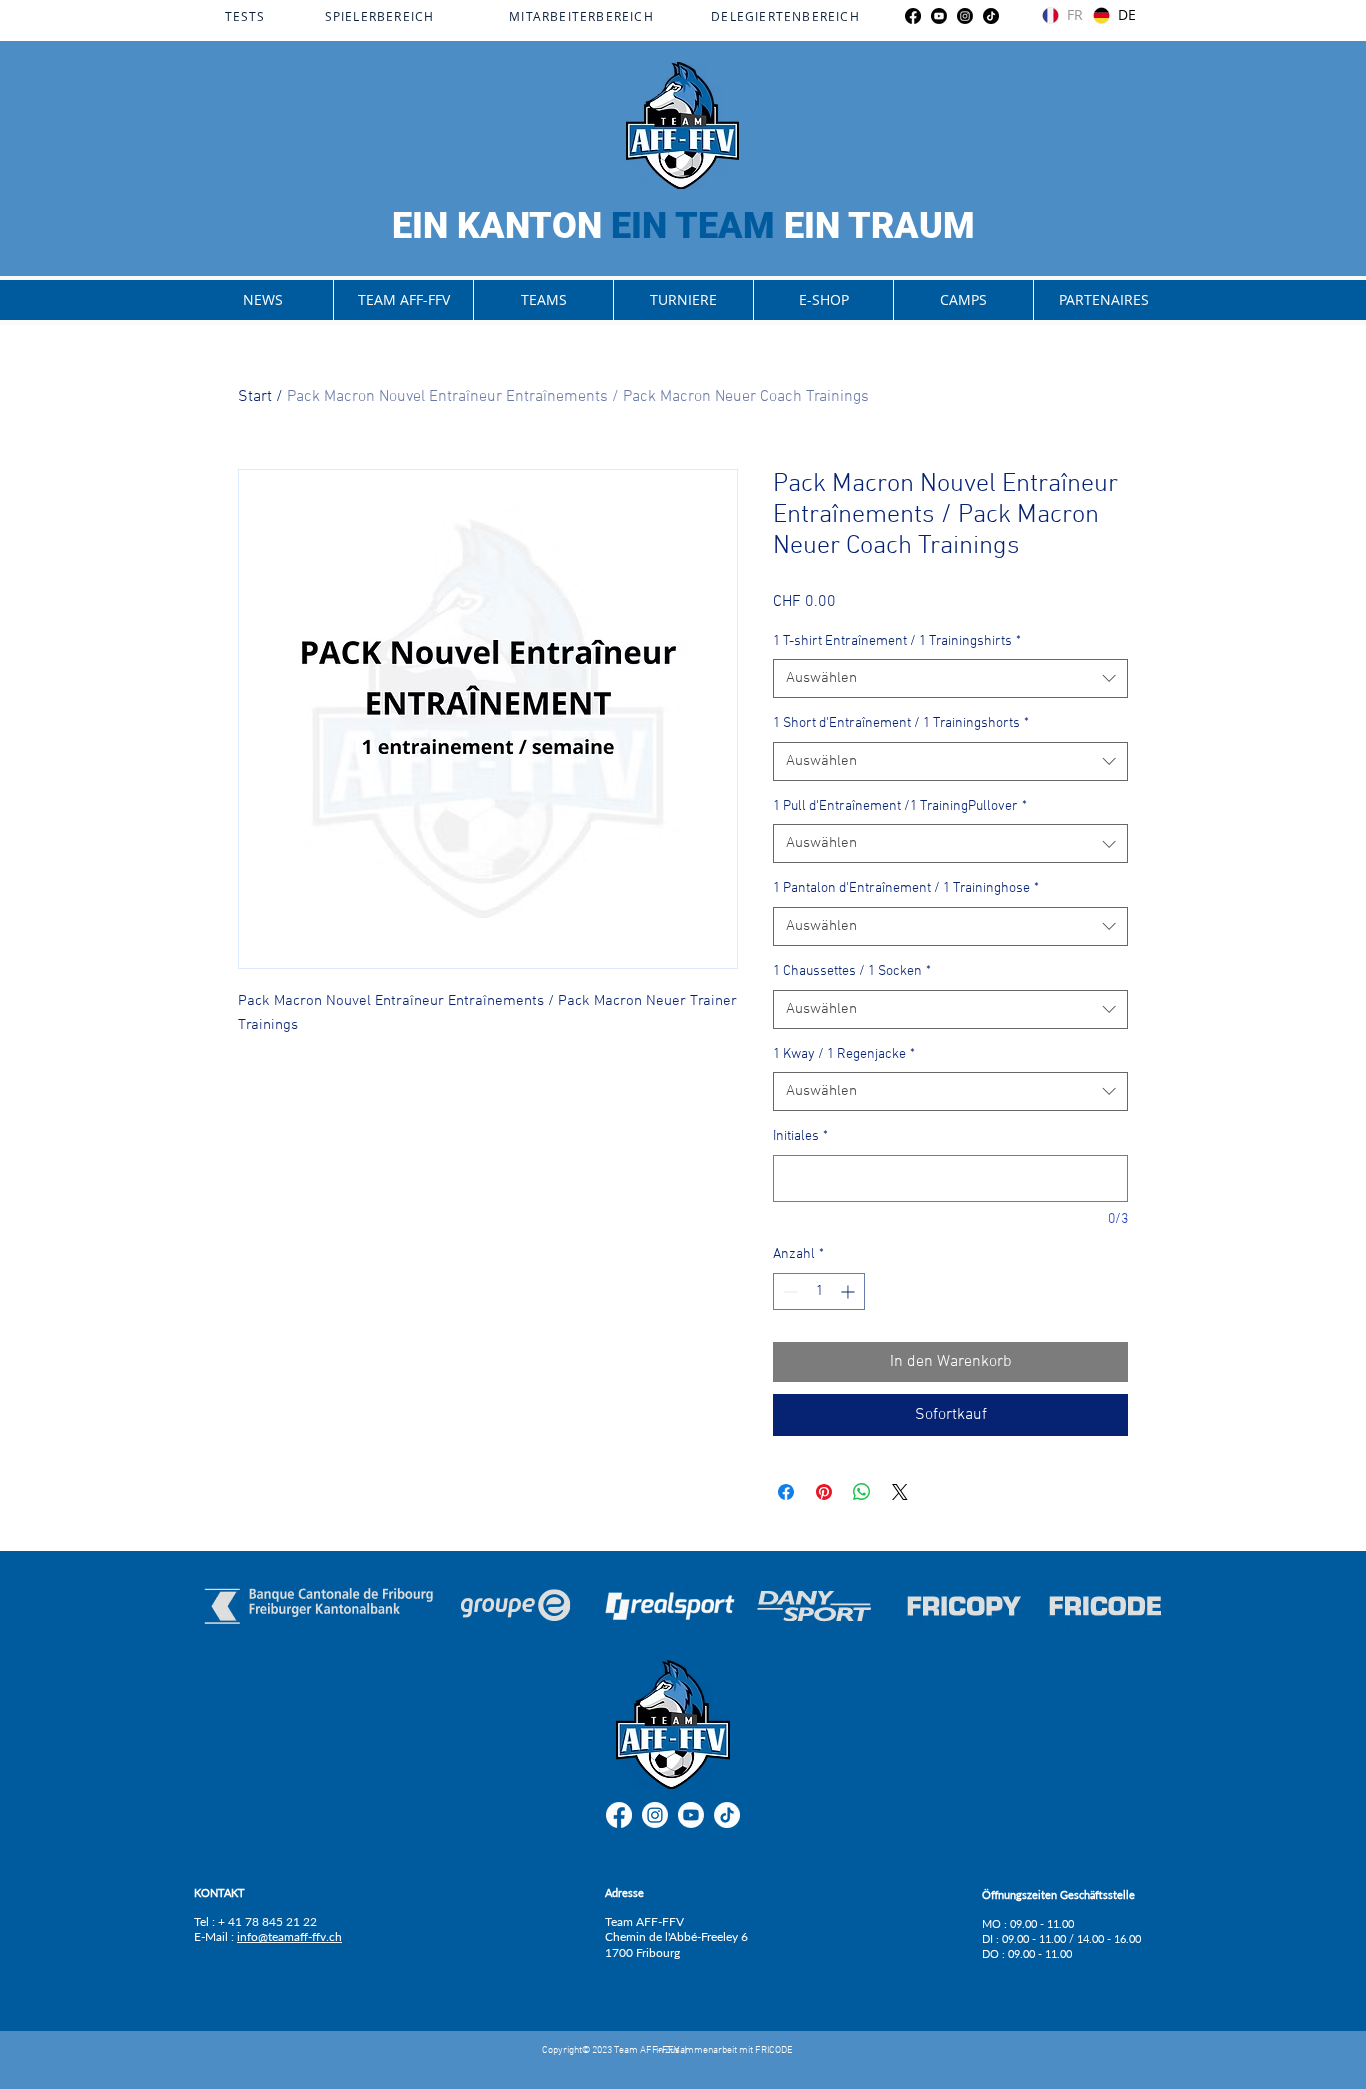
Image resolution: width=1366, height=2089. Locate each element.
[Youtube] (939, 16)
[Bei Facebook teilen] (786, 1492)
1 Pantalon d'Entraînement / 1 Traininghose (906, 888)
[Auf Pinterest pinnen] (824, 1492)
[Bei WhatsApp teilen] (862, 1492)
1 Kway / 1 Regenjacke (844, 1054)
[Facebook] (913, 16)
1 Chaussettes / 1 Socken (852, 971)
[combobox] (950, 678)
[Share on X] (900, 1492)
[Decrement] (788, 1291)
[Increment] (849, 1291)
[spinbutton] (819, 1291)
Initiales (800, 1136)
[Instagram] (965, 16)
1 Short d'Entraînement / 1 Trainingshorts (901, 723)
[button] (403, 300)
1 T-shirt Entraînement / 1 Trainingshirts (897, 641)
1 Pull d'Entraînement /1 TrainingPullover (900, 806)
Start (255, 397)
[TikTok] (991, 16)
